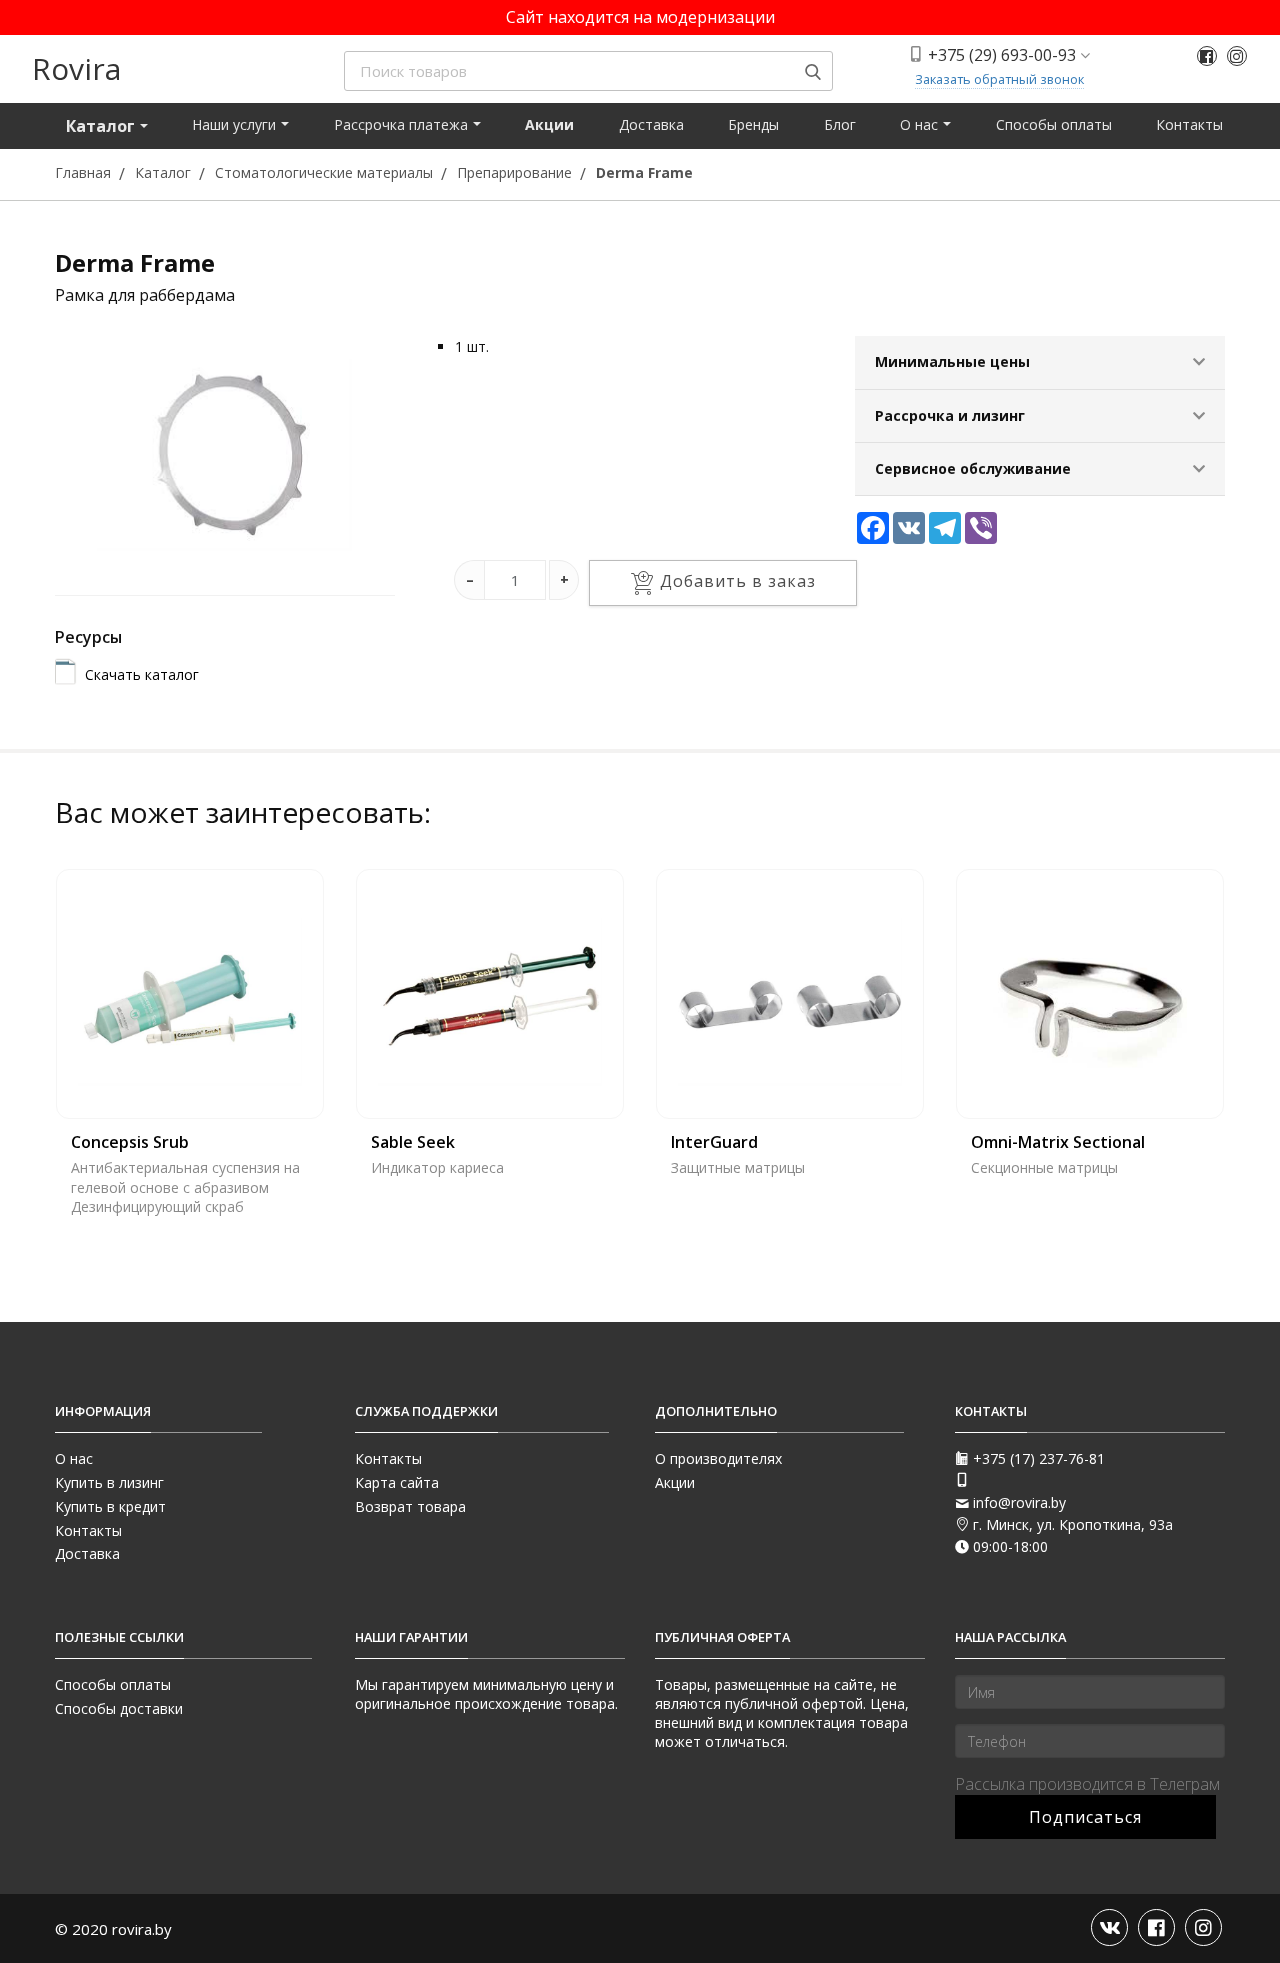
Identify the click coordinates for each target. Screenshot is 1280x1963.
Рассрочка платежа (403, 124)
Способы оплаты (1054, 124)
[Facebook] (1207, 56)
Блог (840, 124)
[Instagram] (1237, 56)
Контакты (1189, 124)
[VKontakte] (1109, 1927)
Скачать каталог (142, 674)
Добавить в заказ (738, 582)
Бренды (753, 124)
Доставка (651, 124)
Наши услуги (236, 124)
